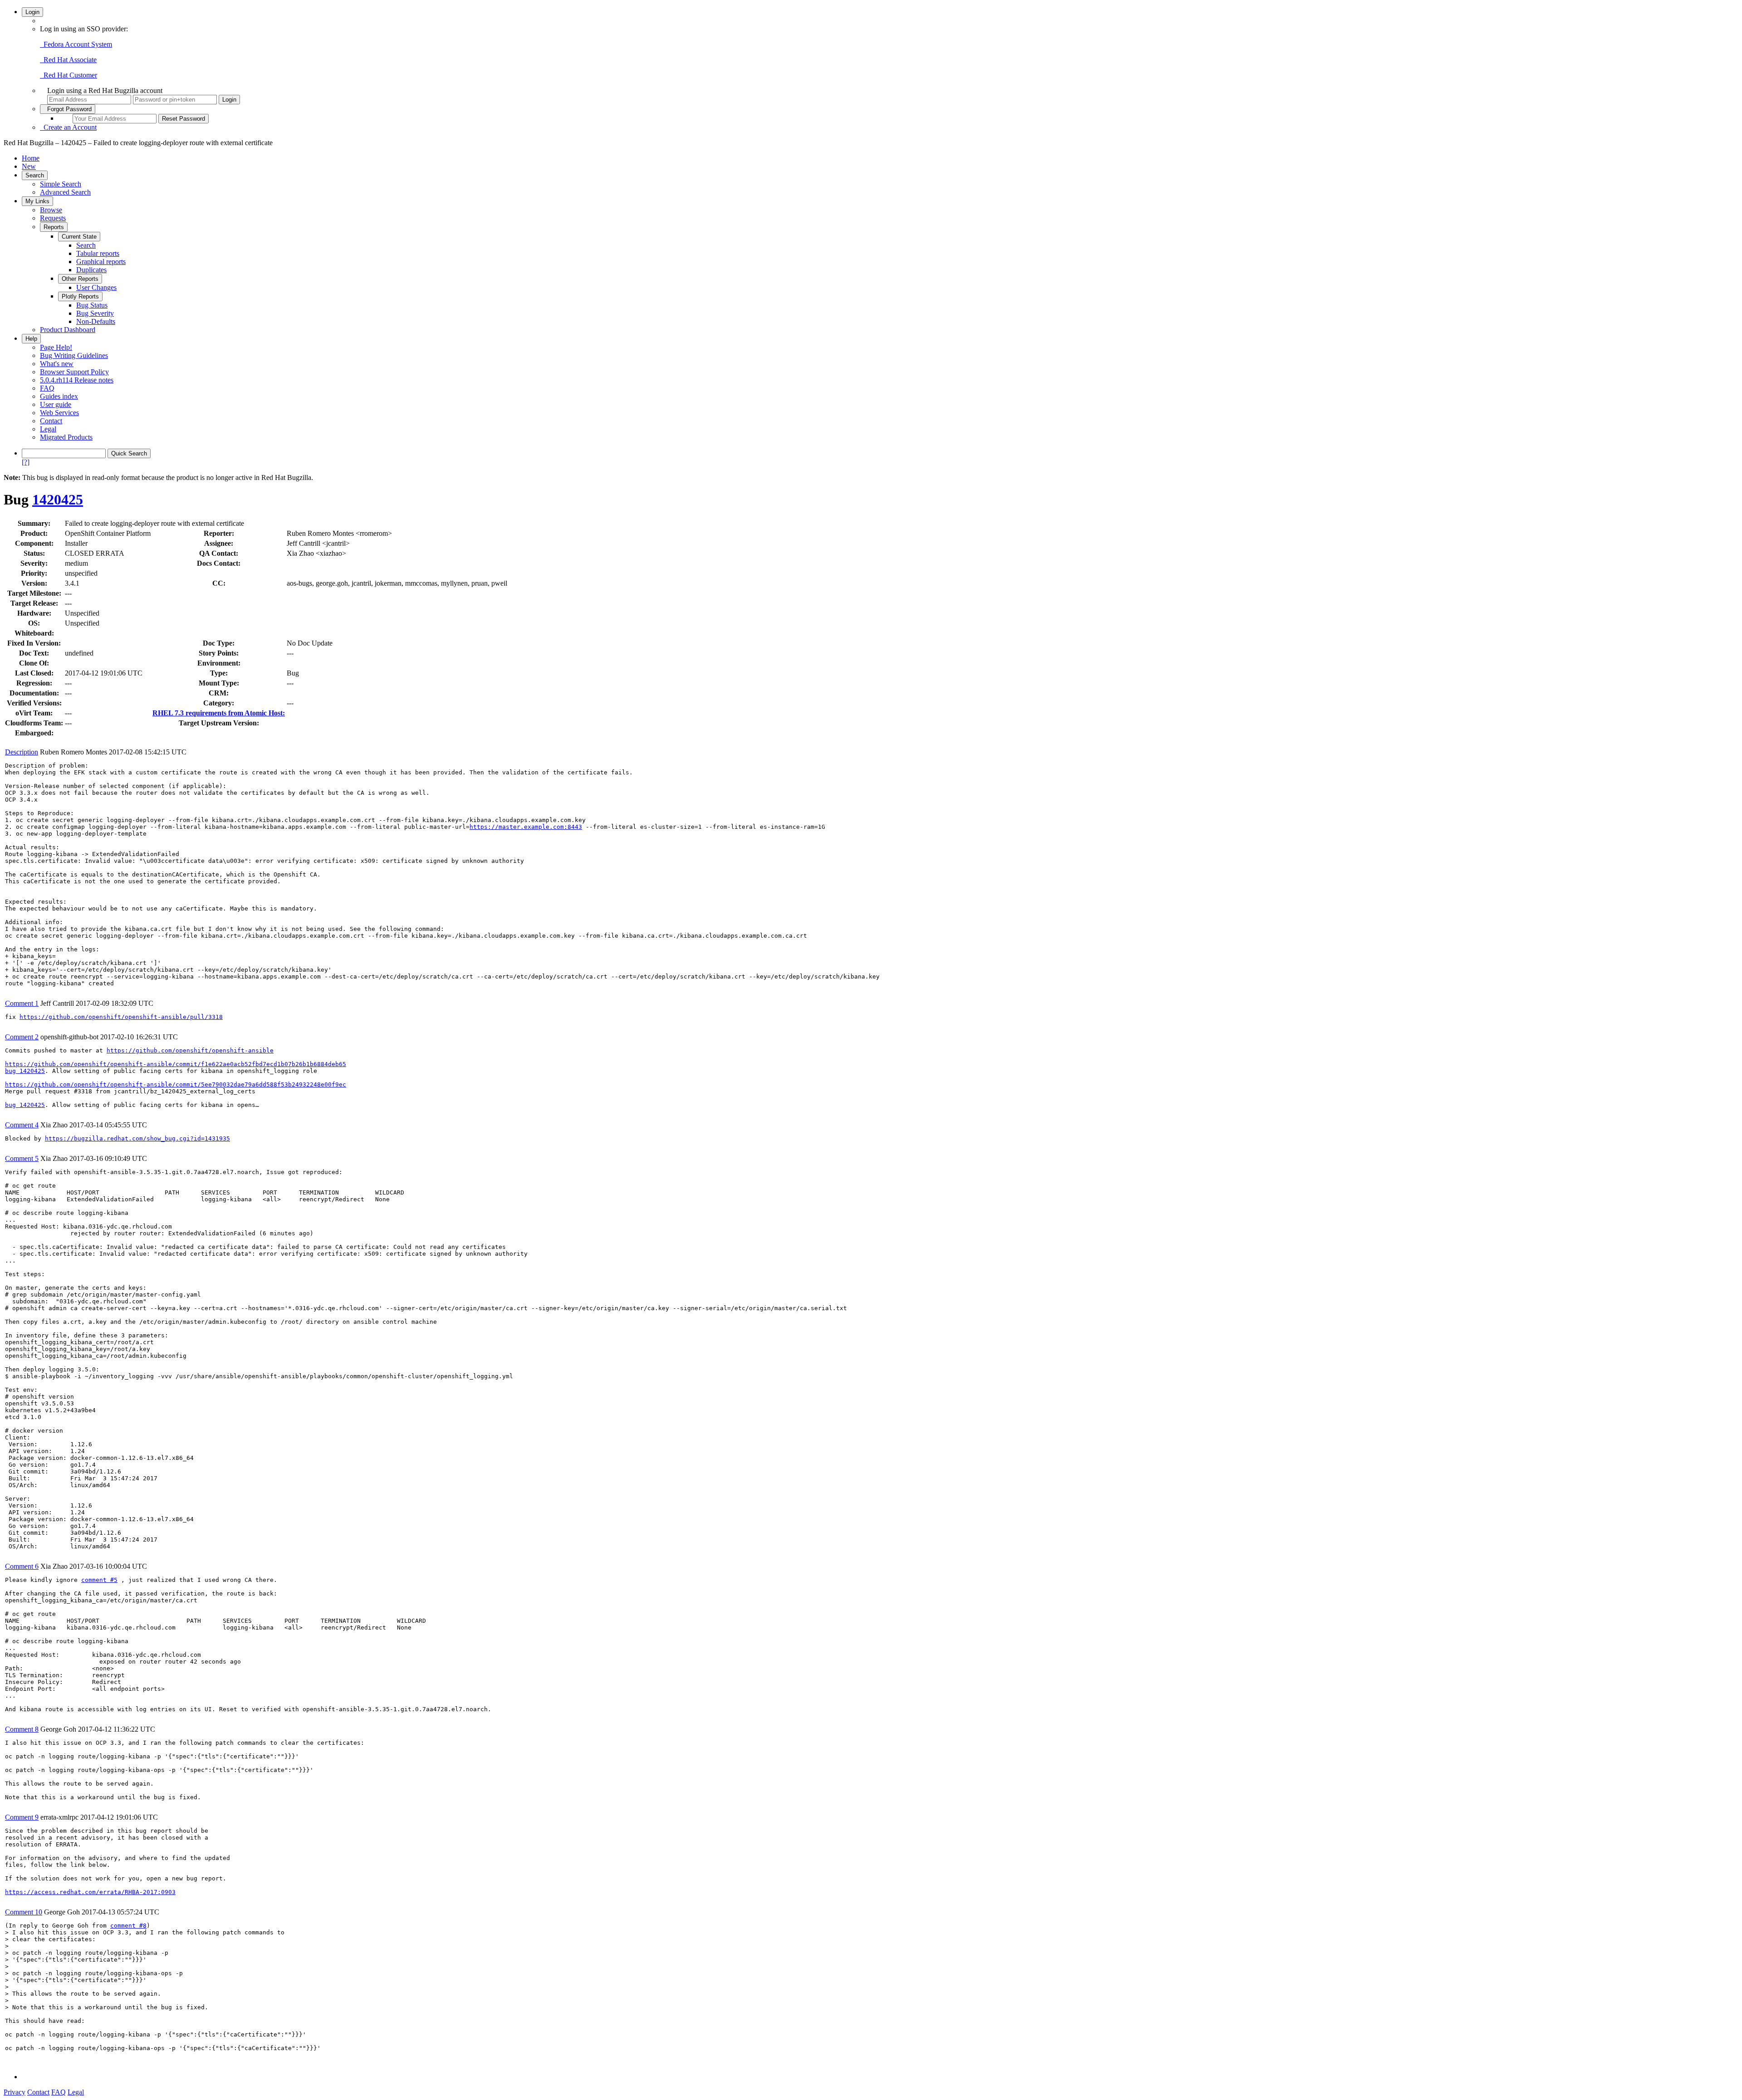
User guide (56, 404)
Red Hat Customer (69, 75)
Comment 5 (22, 1158)
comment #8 (128, 1926)
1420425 (58, 499)
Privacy (15, 2092)
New (29, 166)
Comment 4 (22, 1125)
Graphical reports (101, 262)
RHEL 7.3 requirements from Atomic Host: (219, 713)
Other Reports (80, 279)
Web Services (59, 413)
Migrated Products (66, 437)
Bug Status (92, 305)
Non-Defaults (96, 321)
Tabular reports (98, 253)
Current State (79, 237)
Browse (51, 210)
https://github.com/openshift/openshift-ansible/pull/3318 (121, 1017)
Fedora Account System (76, 44)
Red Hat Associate (68, 60)
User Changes (96, 287)
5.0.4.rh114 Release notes (77, 380)
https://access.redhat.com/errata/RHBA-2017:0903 (90, 1892)
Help (31, 339)
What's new (57, 364)
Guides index (59, 396)
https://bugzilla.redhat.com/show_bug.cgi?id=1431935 (137, 1138)
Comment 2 (22, 1037)
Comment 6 (22, 1566)
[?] (26, 462)
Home (31, 158)
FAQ (47, 388)
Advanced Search (65, 192)
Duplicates (91, 270)
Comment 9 (22, 1817)
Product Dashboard (68, 330)
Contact (51, 421)
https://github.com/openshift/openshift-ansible (190, 1050)
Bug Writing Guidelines (74, 355)
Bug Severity (95, 313)
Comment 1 (22, 1003)
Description (22, 752)
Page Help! (56, 347)
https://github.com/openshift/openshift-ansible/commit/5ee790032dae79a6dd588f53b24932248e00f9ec (176, 1084)
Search (35, 175)
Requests (53, 218)
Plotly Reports (80, 296)
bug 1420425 (25, 1071)
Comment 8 (22, 1729)
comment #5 (99, 1580)
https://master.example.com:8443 (526, 827)
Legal (48, 429)
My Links (37, 201)
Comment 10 (24, 1912)
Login (32, 12)
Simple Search (61, 184)
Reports (54, 227)
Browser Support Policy (74, 372)
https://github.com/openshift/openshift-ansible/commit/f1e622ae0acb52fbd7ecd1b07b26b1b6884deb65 (176, 1064)
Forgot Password (68, 109)
